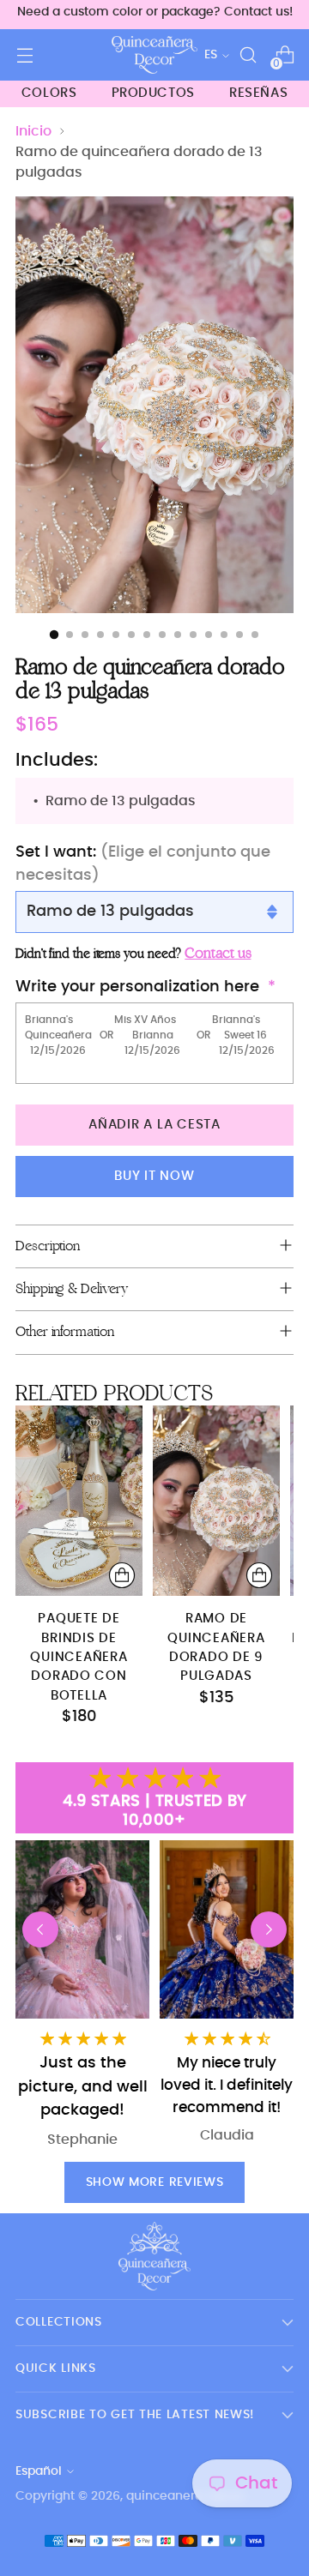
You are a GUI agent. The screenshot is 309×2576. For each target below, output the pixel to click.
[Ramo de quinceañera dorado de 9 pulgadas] (216, 1501)
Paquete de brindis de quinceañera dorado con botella (79, 1657)
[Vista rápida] (122, 1575)
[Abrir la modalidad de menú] (24, 55)
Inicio (33, 131)
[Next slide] (269, 1929)
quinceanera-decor (185, 2496)
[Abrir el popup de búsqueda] (248, 55)
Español (39, 2471)
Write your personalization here (137, 987)
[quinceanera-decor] (154, 55)
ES (211, 55)
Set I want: (143, 864)
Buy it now (154, 1176)
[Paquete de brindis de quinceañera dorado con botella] (79, 1501)
